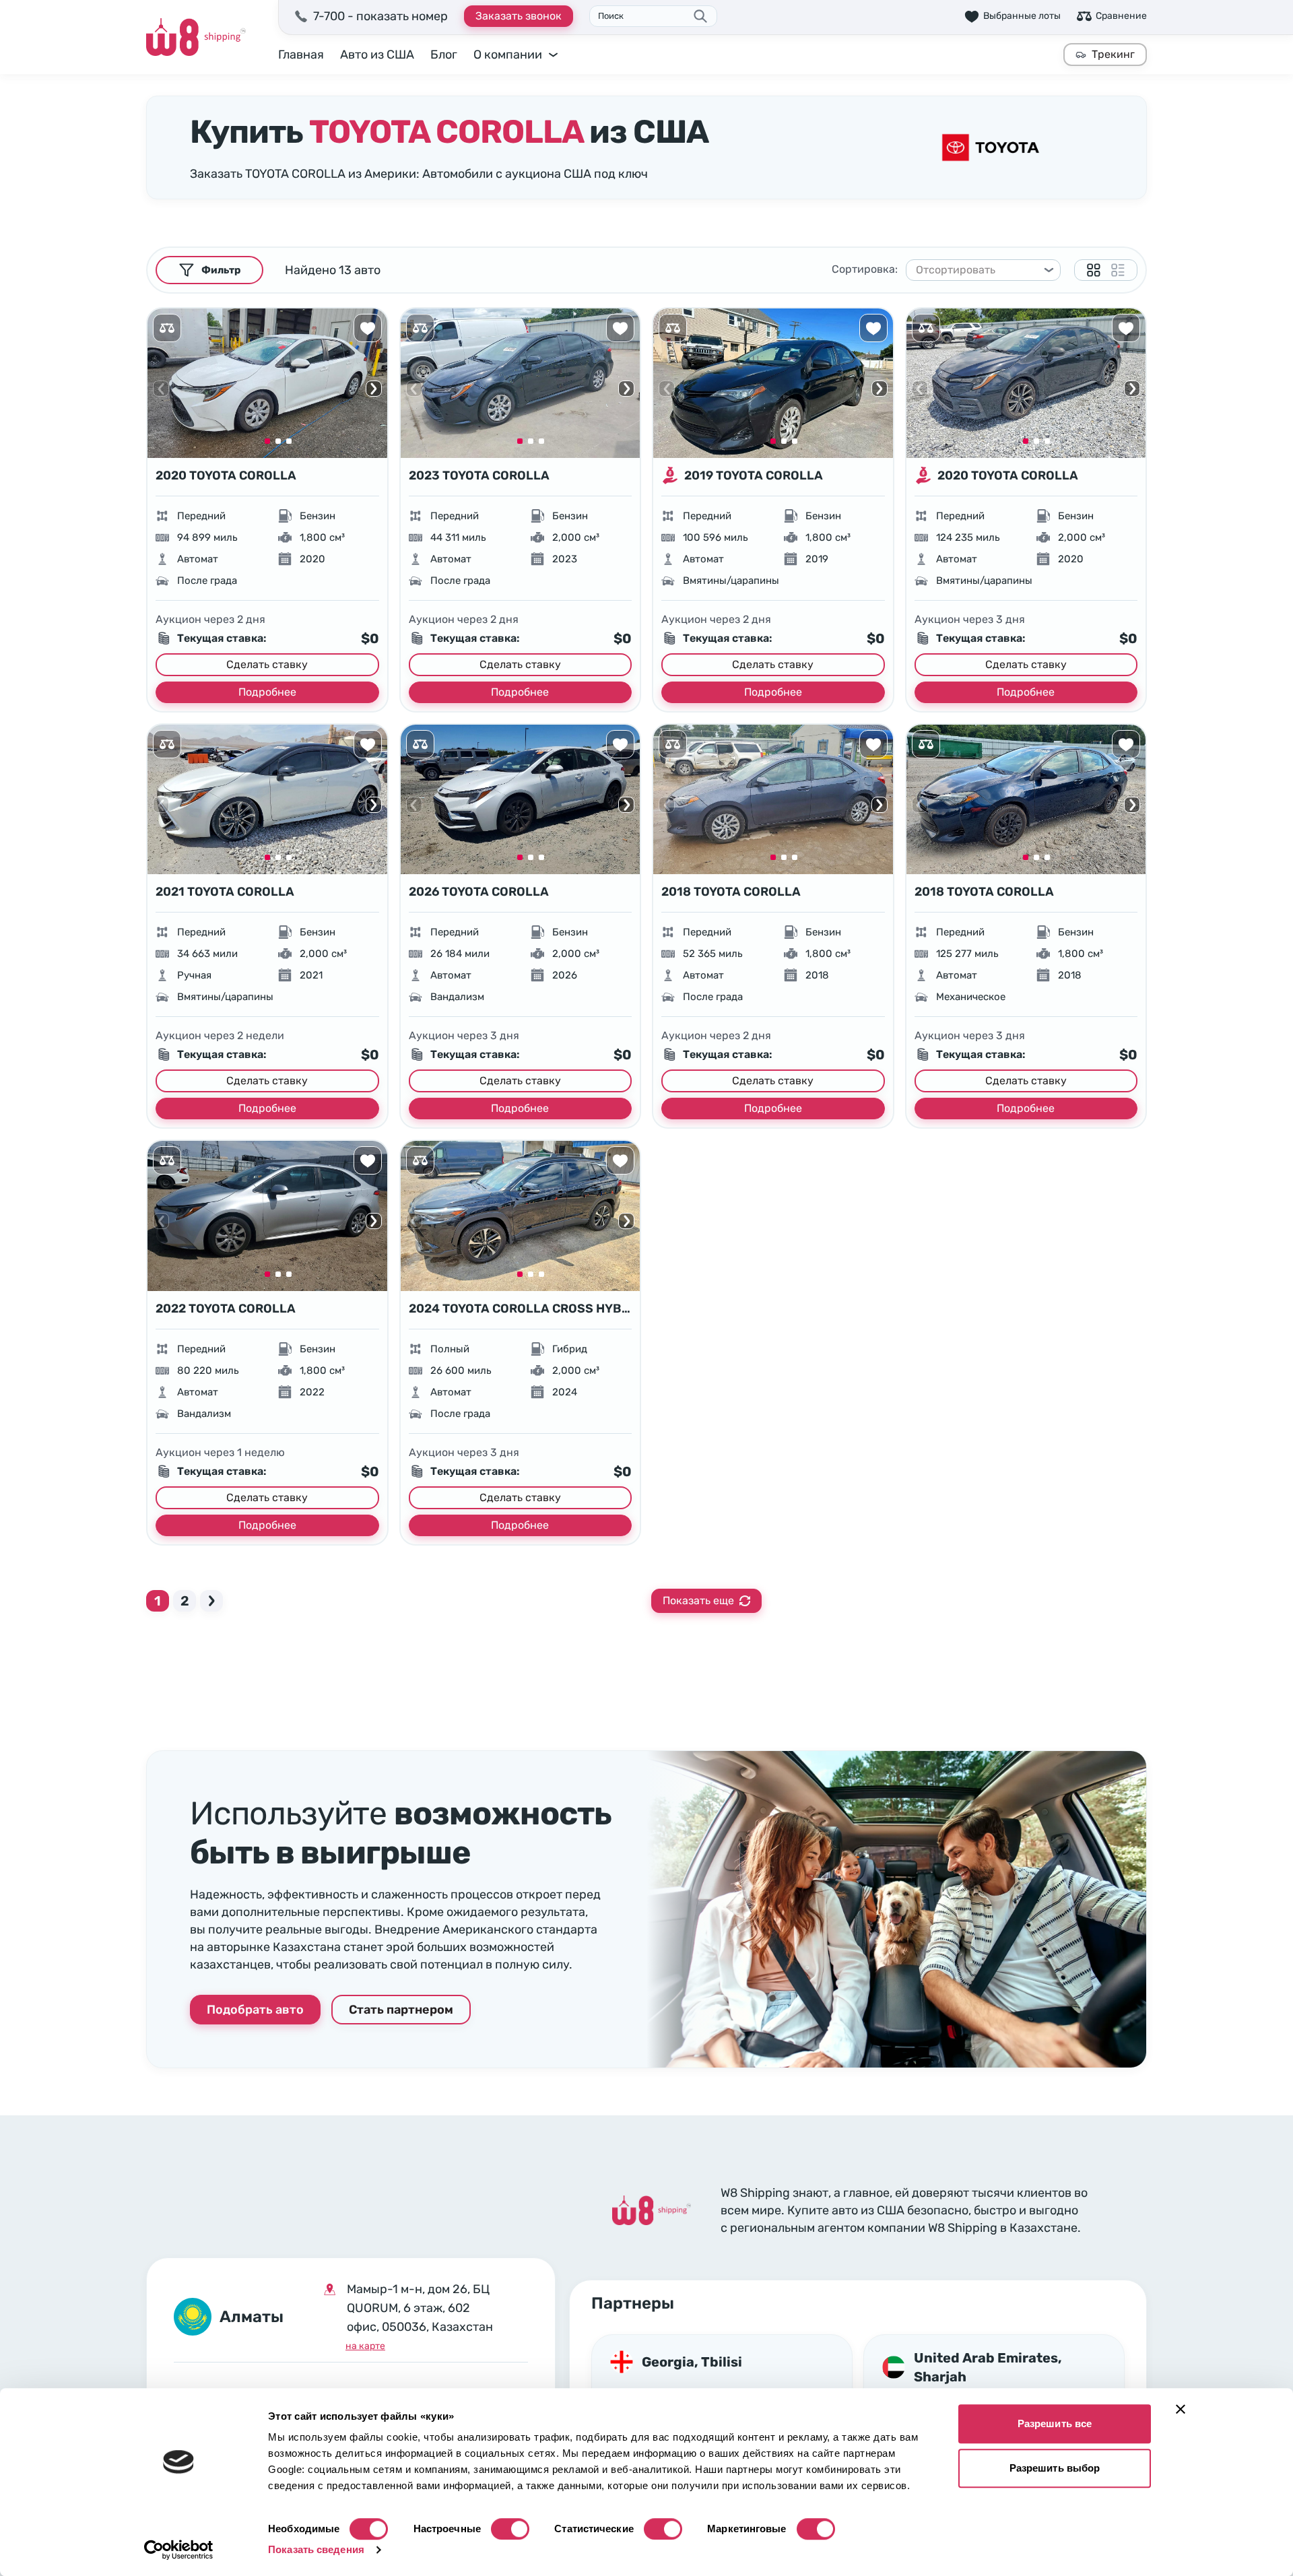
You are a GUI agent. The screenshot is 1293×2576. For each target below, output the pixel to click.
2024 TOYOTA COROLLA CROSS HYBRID (521, 1309)
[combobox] (977, 270)
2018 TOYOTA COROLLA (731, 892)
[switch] (510, 2529)
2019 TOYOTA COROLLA (754, 475)
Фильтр (221, 270)
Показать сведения (316, 2549)
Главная (301, 55)
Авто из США (377, 55)
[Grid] (1094, 270)
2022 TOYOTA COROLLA (226, 1309)
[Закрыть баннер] (1181, 2409)
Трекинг (1113, 54)
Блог (444, 55)
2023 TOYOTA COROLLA (479, 475)
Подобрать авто (255, 2010)
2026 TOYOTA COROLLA (479, 892)
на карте (365, 2346)
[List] (1118, 270)
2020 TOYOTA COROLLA (226, 475)
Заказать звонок (519, 16)
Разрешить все (1055, 2423)
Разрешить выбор (1055, 2468)
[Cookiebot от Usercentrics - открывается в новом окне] (179, 2550)
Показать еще (698, 1600)
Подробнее (267, 692)
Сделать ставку (267, 664)
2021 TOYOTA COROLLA (225, 892)
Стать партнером (401, 2010)
